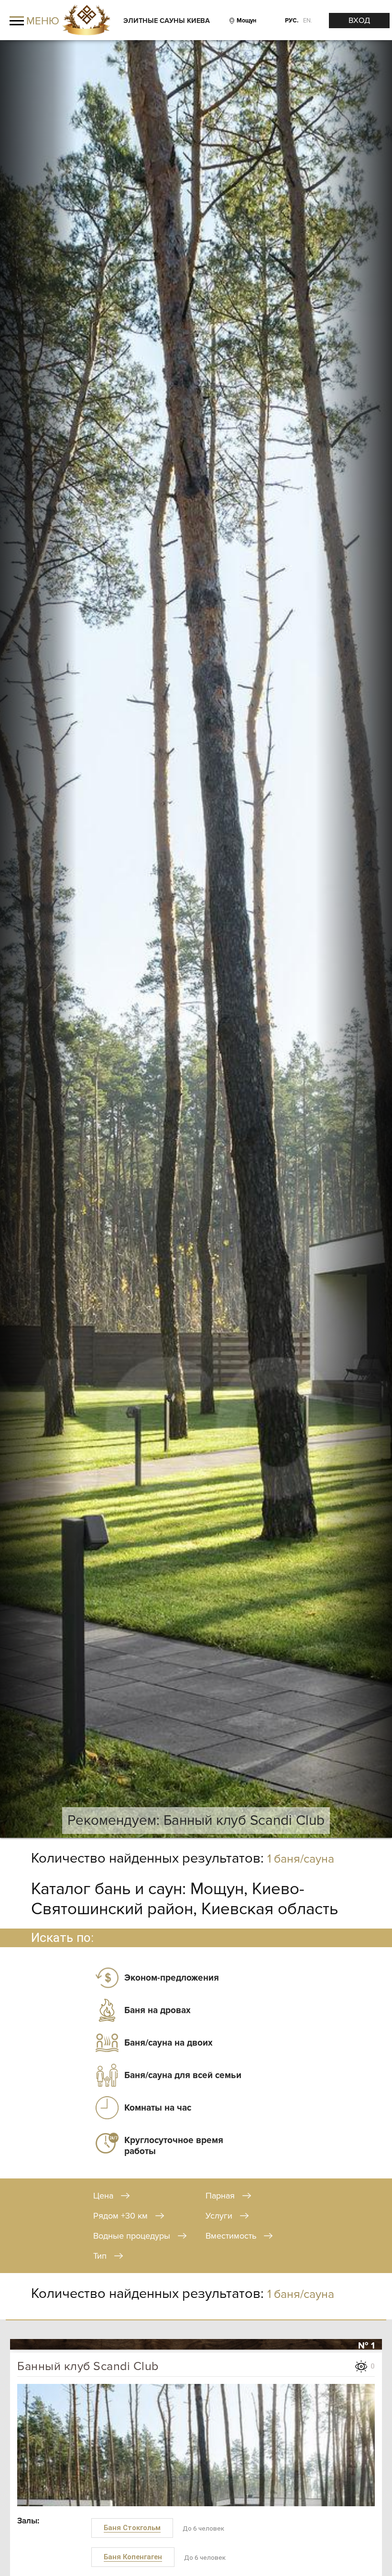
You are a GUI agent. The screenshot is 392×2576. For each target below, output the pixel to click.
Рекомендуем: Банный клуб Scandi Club (196, 1821)
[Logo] (86, 21)
